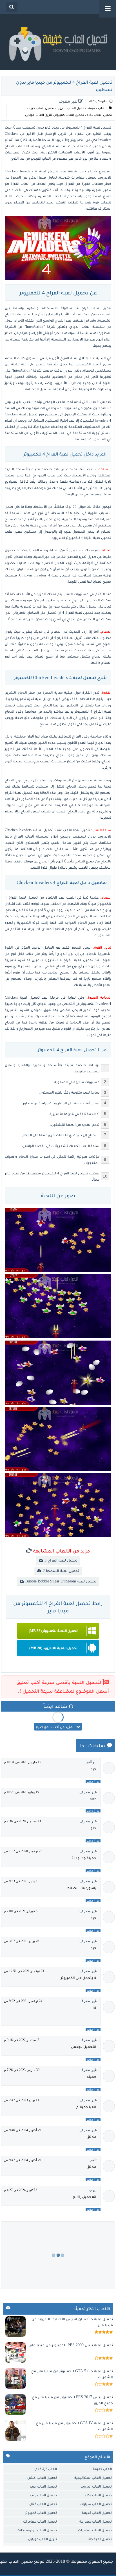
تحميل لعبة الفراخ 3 (61, 1560)
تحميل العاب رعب (43, 2495)
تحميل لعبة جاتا (100, 2539)
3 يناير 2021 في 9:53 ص (21, 1881)
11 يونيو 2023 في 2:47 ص (22, 2100)
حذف (90, 1782)
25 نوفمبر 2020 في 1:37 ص (23, 1851)
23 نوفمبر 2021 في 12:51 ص (24, 1971)
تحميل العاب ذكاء (100, 115)
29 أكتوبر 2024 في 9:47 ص (23, 2160)
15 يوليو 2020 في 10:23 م (21, 1792)
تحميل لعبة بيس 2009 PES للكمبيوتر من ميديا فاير (71, 2345)
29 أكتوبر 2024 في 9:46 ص (23, 2130)
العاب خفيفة (97, 108)
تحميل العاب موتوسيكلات (37, 2530)
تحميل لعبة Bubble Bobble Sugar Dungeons (61, 1581)
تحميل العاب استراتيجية (93, 2478)
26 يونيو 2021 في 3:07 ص (22, 1941)
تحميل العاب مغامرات (40, 2521)
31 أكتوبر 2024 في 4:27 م (21, 2190)
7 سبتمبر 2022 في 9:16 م (22, 2040)
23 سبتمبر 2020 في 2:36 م (22, 1821)
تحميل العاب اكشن (42, 2478)
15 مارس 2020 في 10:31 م (23, 1762)
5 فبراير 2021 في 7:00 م (21, 1911)
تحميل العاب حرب (42, 108)
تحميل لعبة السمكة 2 (61, 1571)
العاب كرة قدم (46, 2469)
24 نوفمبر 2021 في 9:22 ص (23, 2001)
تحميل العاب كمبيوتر (69, 115)
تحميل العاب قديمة (97, 2513)
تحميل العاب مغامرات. (94, 2530)
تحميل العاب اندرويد (71, 108)
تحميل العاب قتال (43, 2504)
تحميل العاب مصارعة (96, 2521)
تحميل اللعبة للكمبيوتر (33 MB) (53, 1631)
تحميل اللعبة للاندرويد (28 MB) (53, 1648)
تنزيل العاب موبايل (39, 115)
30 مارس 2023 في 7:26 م (22, 2070)
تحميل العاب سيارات (96, 2504)
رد (98, 1782)
